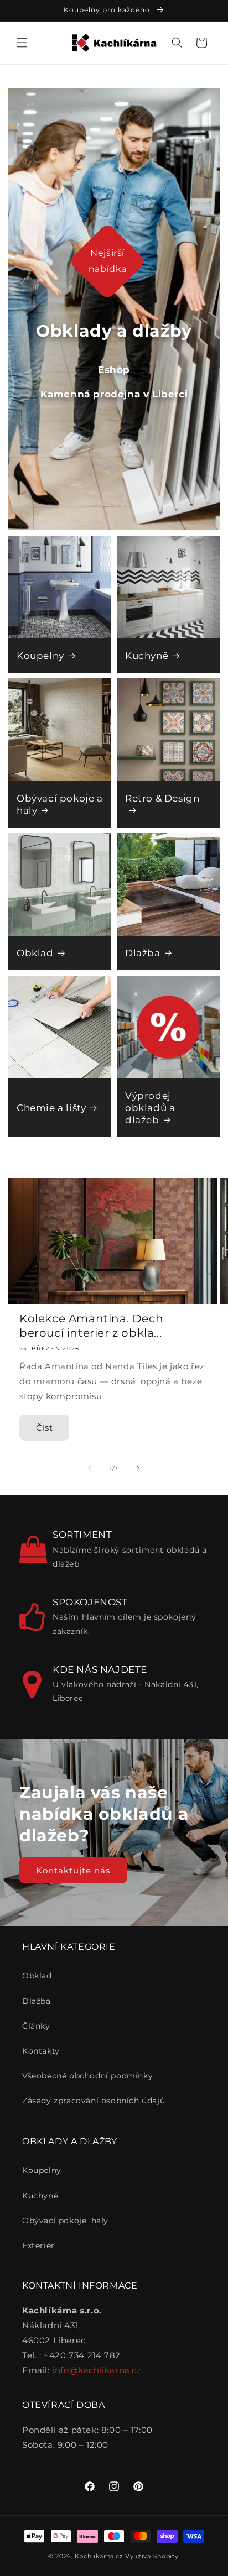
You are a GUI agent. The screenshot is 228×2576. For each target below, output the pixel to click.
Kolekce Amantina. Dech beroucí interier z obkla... (91, 1326)
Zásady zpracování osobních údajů (94, 2101)
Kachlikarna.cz (99, 2556)
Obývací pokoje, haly (65, 2221)
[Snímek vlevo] (90, 1468)
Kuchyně (147, 656)
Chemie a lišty (51, 1108)
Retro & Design (162, 798)
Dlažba (143, 953)
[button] (22, 43)
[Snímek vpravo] (138, 1468)
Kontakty (41, 2051)
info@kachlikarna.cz (97, 2370)
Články (36, 2026)
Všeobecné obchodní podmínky (87, 2076)
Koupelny (40, 656)
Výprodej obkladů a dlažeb (150, 1108)
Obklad (35, 953)
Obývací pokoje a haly (60, 804)
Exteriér (38, 2245)
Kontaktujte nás (73, 1870)
